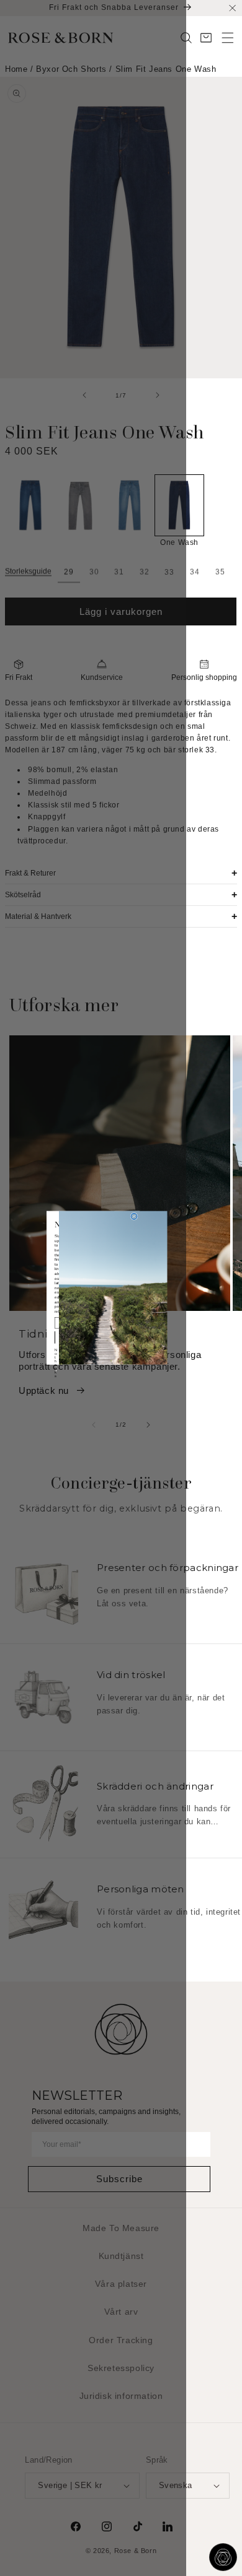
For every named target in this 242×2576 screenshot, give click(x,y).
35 (220, 572)
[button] (228, 38)
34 (195, 572)
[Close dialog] (134, 1217)
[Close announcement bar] (232, 8)
